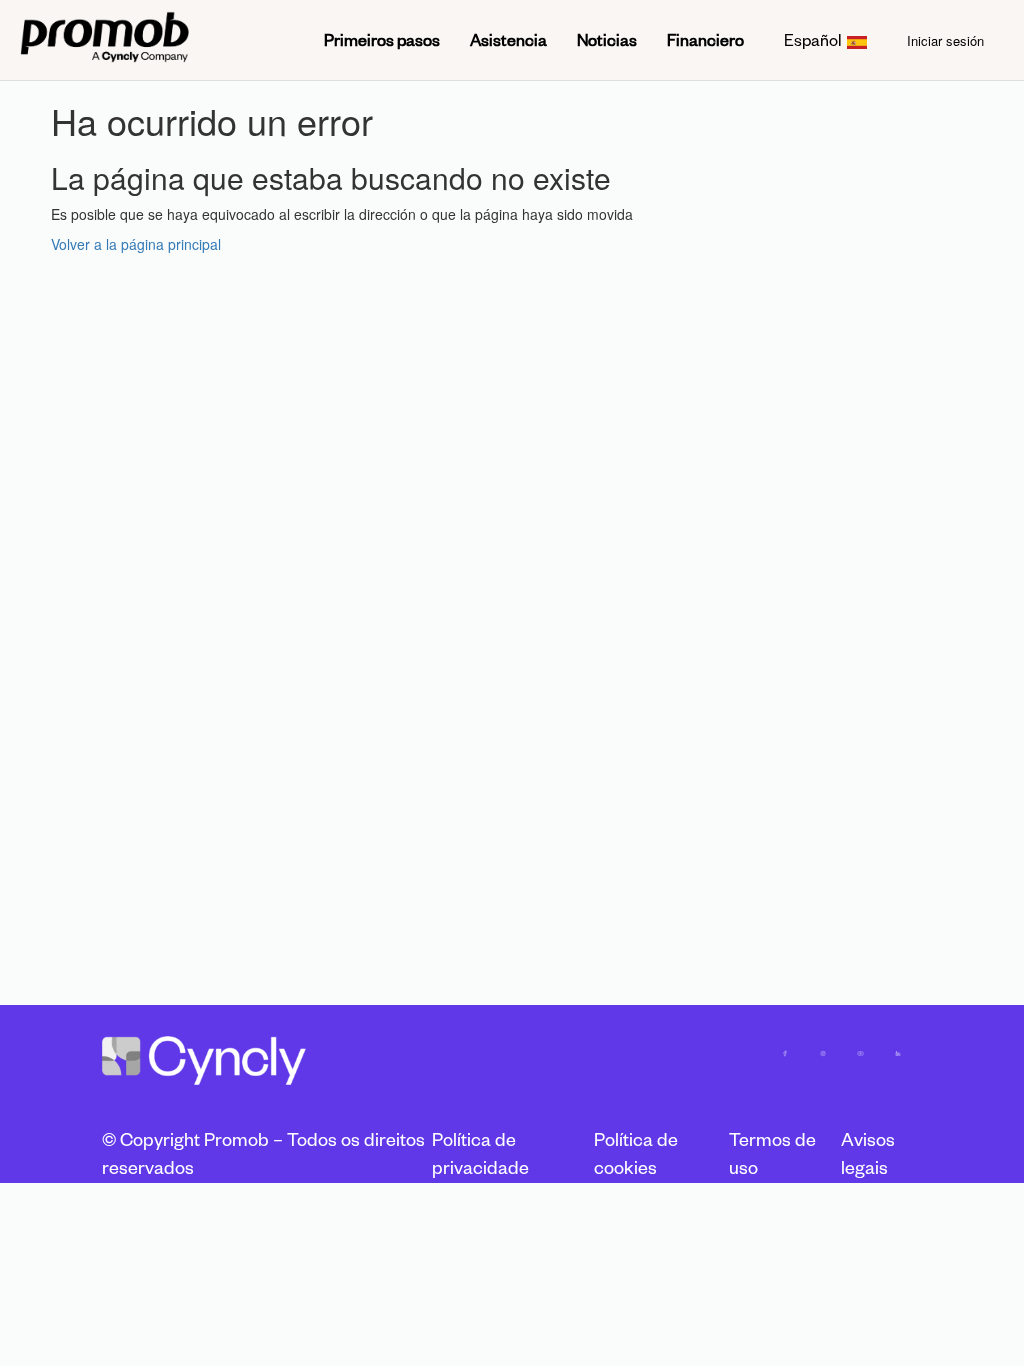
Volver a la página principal (136, 244)
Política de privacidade (480, 1153)
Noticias (607, 39)
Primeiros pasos (382, 39)
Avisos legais (868, 1153)
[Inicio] (104, 40)
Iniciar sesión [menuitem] (945, 41)
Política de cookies (636, 1153)
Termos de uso (772, 1153)
